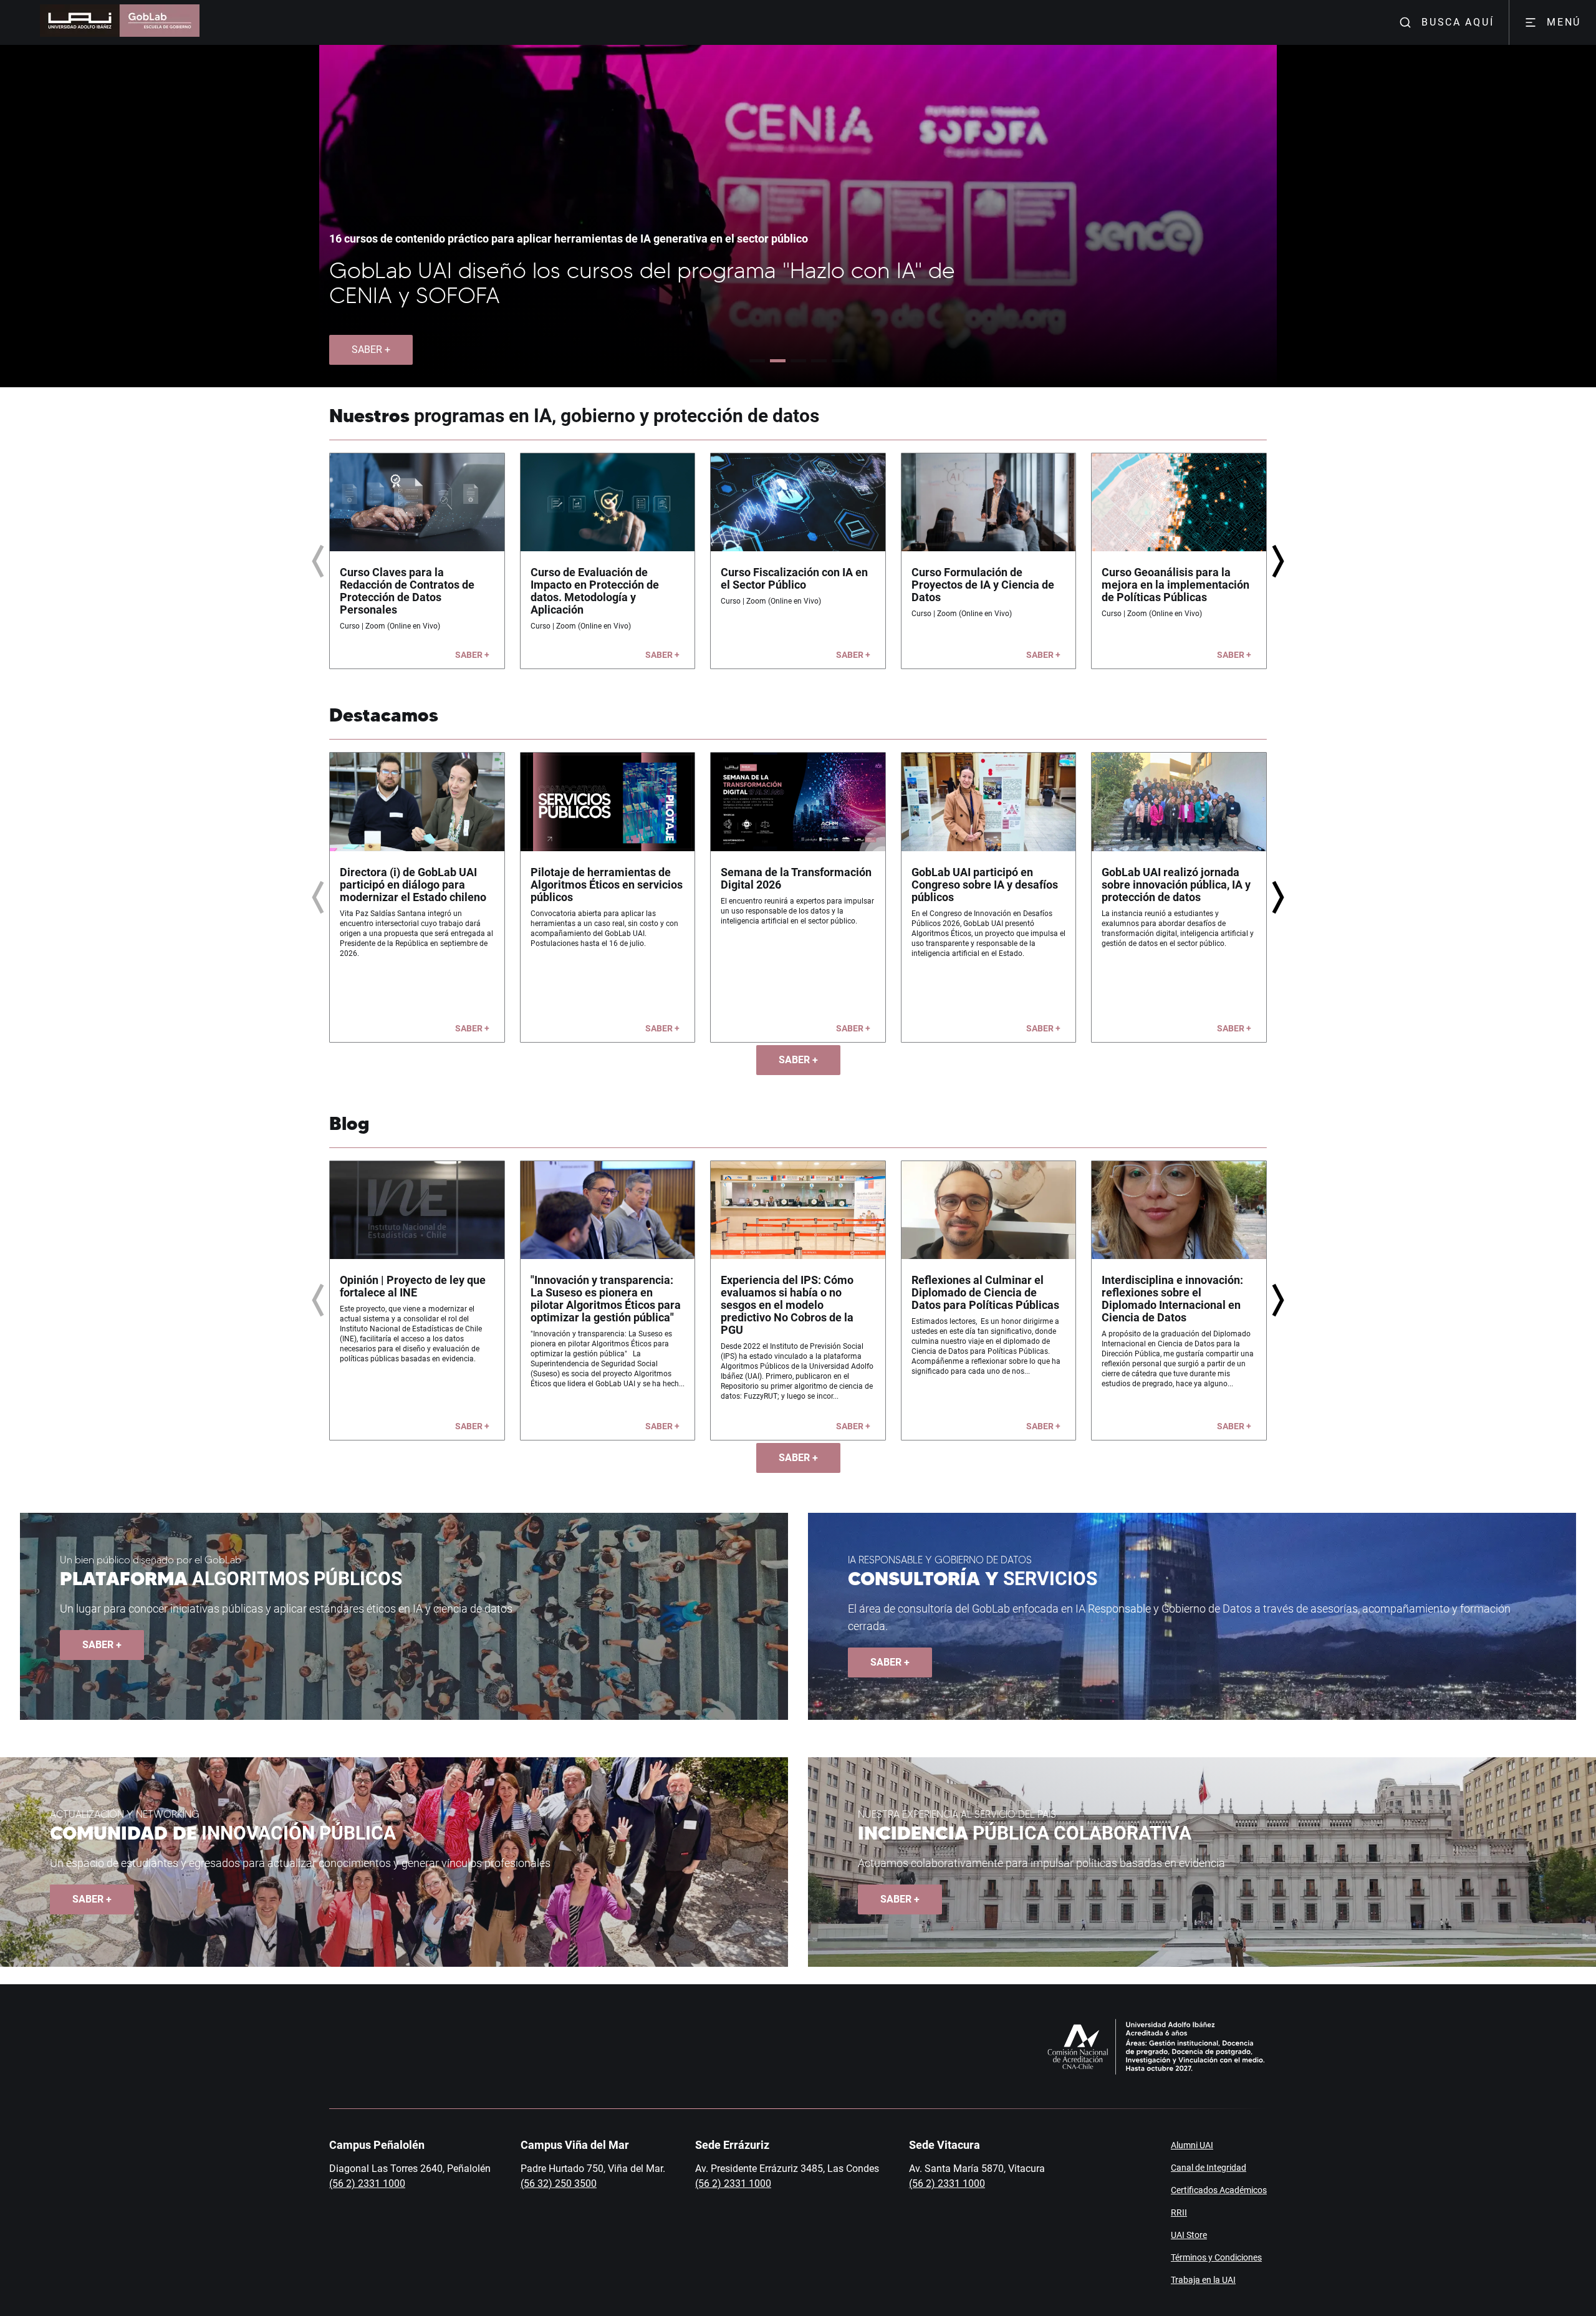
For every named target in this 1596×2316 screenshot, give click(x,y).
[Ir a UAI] (80, 22)
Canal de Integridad (1209, 2168)
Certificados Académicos (1219, 2190)
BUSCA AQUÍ (1458, 22)
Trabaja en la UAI (1203, 2280)
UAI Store (1189, 2235)
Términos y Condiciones (1216, 2257)
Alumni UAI (1192, 2145)
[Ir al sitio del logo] (160, 22)
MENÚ (1564, 22)
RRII (1179, 2212)
